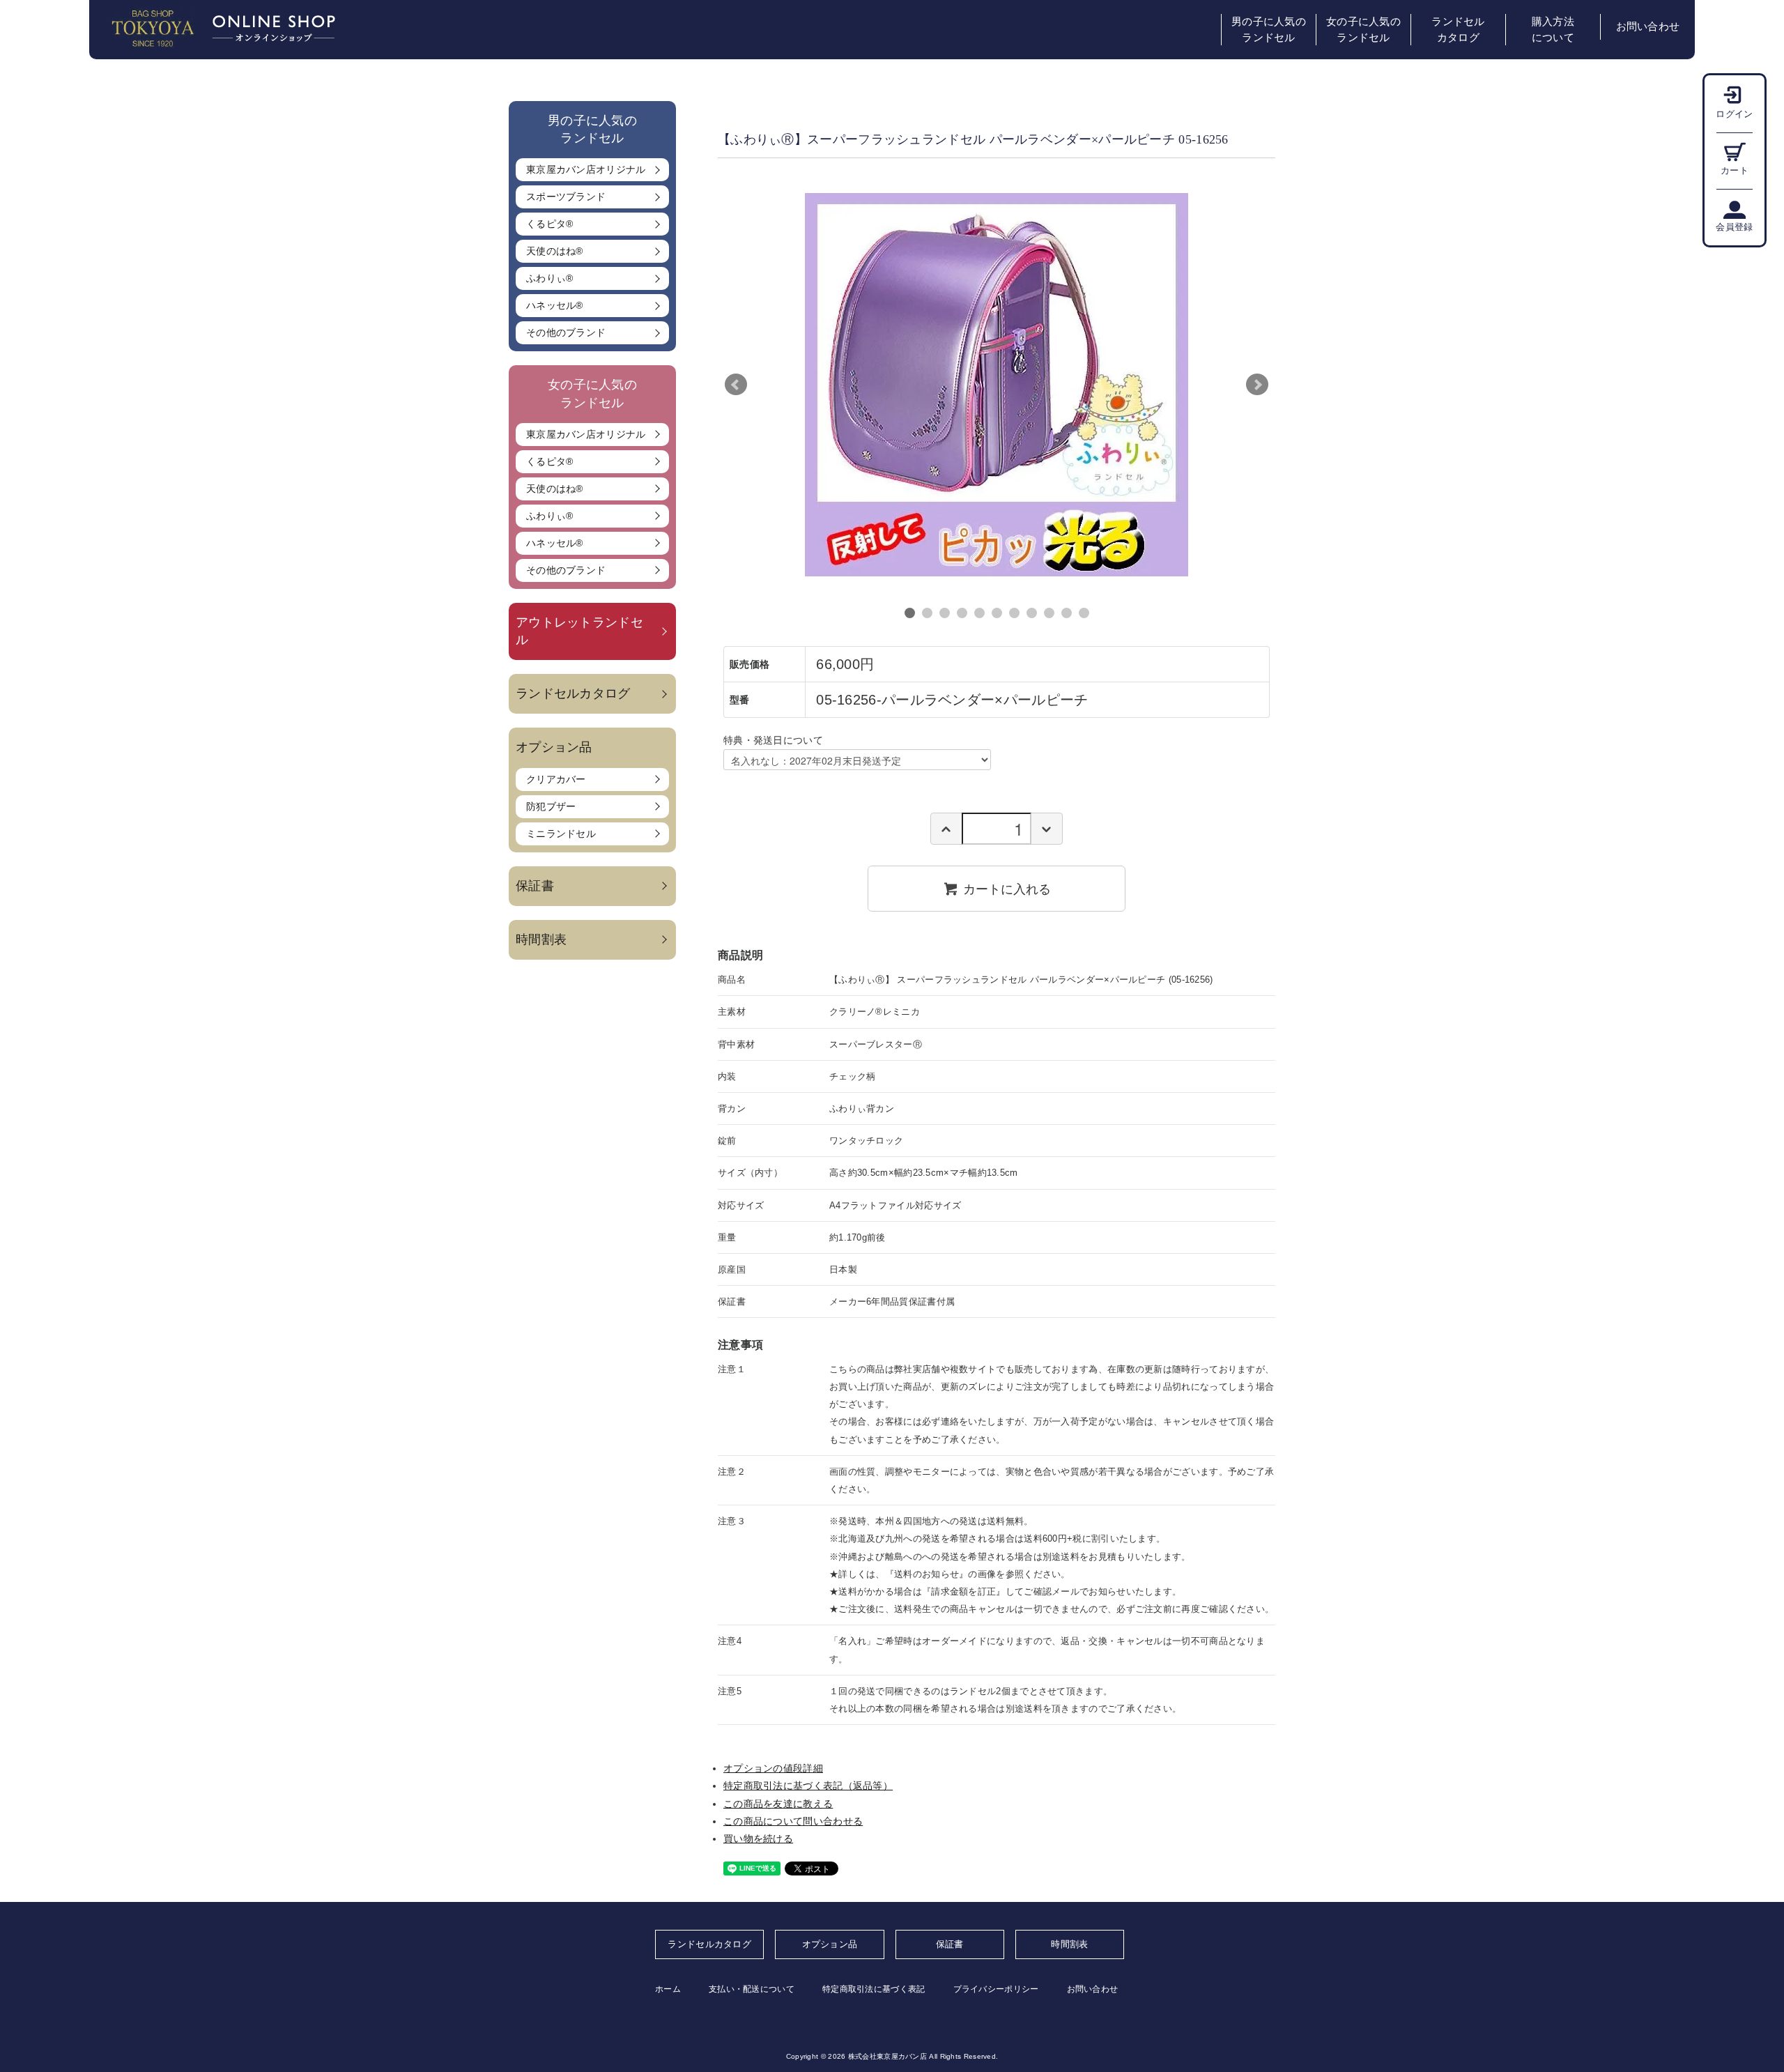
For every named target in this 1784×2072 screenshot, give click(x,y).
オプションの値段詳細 (773, 1768)
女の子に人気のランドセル (1363, 30)
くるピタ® (550, 224)
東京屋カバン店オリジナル (586, 169)
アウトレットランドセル (579, 631)
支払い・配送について (752, 1989)
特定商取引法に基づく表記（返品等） (808, 1786)
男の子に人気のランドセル (1269, 30)
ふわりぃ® (550, 278)
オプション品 (830, 1944)
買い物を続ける (758, 1839)
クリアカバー (556, 779)
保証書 (535, 886)
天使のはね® (555, 251)
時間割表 (541, 939)
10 (1067, 613)
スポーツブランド (566, 197)
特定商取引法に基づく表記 (874, 1989)
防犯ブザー (551, 806)
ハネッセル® (555, 305)
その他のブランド (566, 332)
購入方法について (1553, 30)
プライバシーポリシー (996, 1989)
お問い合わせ (1648, 26)
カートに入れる (1007, 888)
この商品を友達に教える (778, 1804)
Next (1257, 385)
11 (1084, 613)
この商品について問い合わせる (793, 1821)
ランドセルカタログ (1458, 30)
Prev (736, 385)
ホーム (668, 1989)
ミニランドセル (561, 834)
